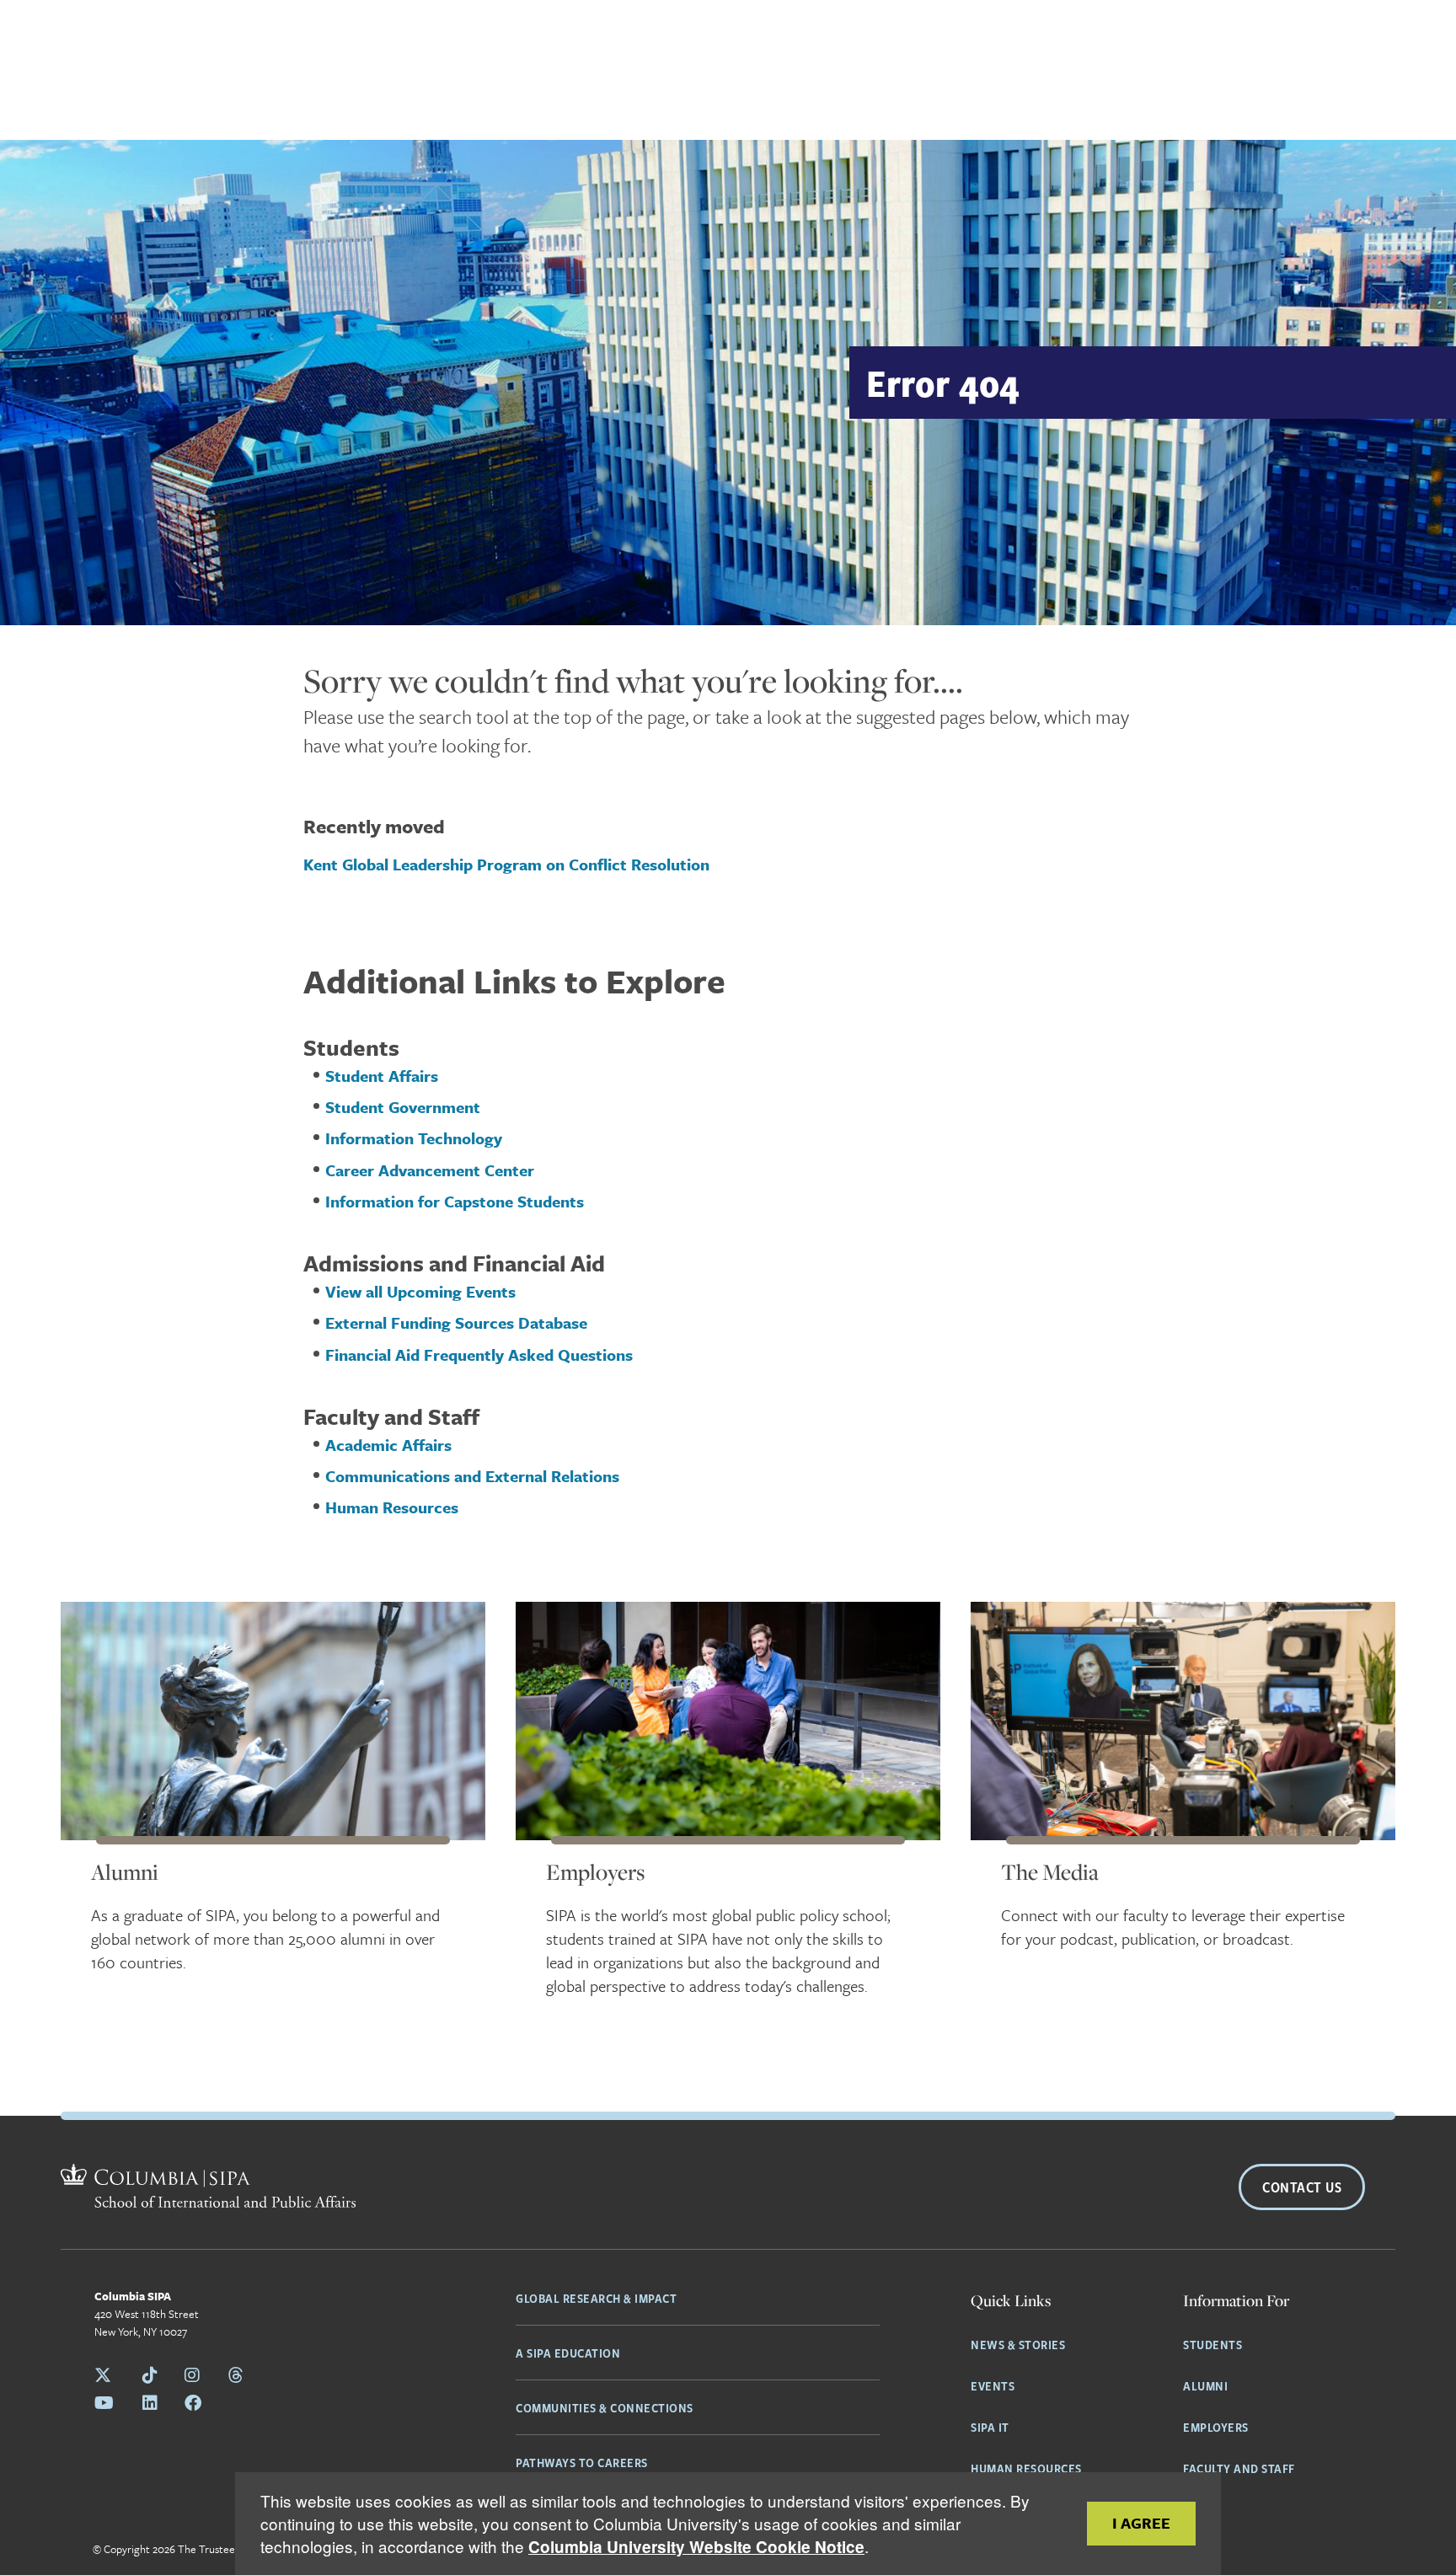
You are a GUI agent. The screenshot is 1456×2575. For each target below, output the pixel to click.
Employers (595, 1872)
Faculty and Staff (1239, 2468)
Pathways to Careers (582, 2462)
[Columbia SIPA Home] (208, 2188)
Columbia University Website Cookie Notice (696, 2547)
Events (993, 2385)
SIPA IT (990, 2427)
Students (1212, 2344)
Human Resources (1026, 2468)
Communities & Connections (605, 2407)
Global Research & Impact (596, 2298)
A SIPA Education (568, 2353)
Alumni (125, 1872)
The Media (1050, 1872)
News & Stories (1018, 2344)
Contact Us (1302, 2187)
